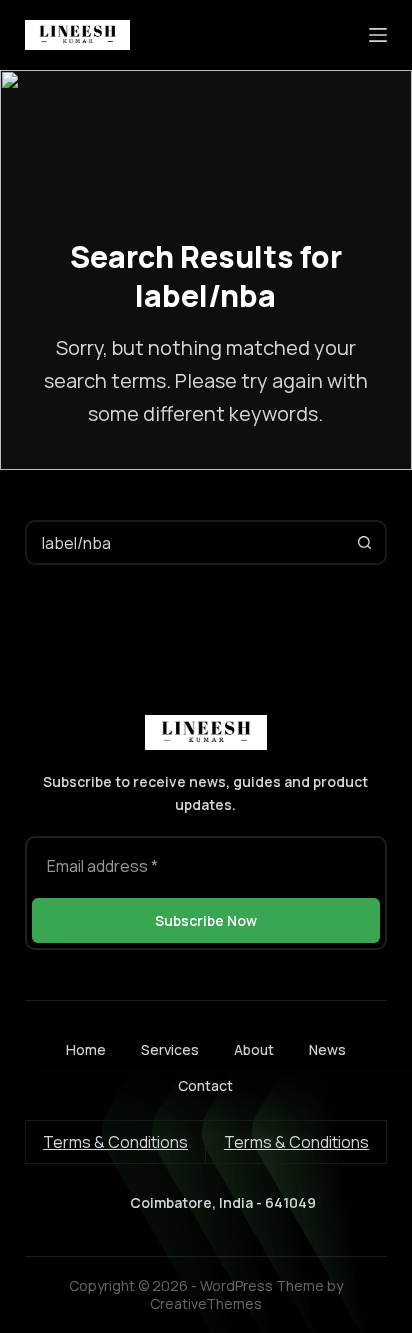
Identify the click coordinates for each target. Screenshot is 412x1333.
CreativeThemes (206, 1303)
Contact (205, 1086)
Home (86, 1050)
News (327, 1050)
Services (170, 1050)
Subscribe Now (206, 920)
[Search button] (364, 542)
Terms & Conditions (115, 1142)
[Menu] (378, 35)
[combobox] (186, 542)
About (254, 1050)
